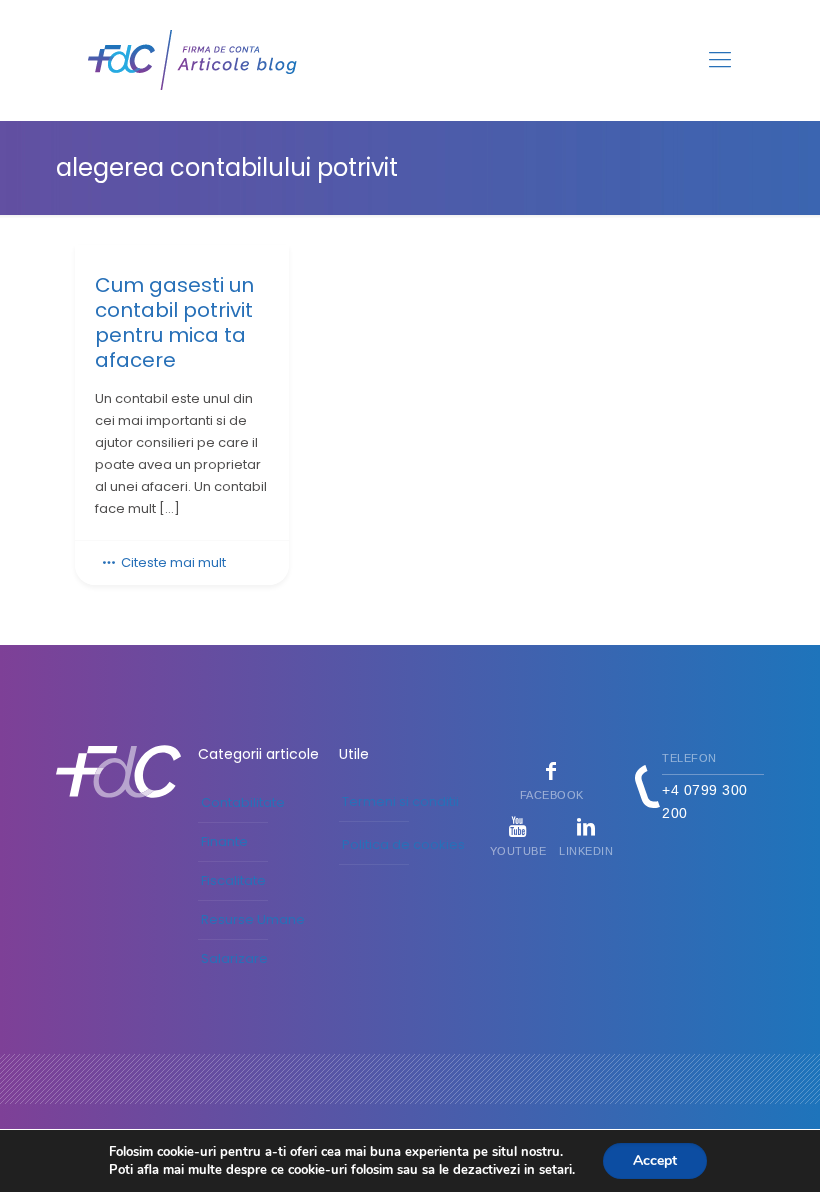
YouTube (518, 851)
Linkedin (586, 851)
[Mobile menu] (720, 60)
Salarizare (234, 958)
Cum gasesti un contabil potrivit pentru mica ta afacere (174, 323)
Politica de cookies (403, 844)
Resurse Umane (253, 919)
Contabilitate (243, 802)
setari (555, 1170)
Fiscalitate (233, 880)
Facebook (552, 795)
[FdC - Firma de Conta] (193, 60)
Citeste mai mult (173, 562)
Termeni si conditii (400, 801)
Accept (655, 1160)
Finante (224, 841)
